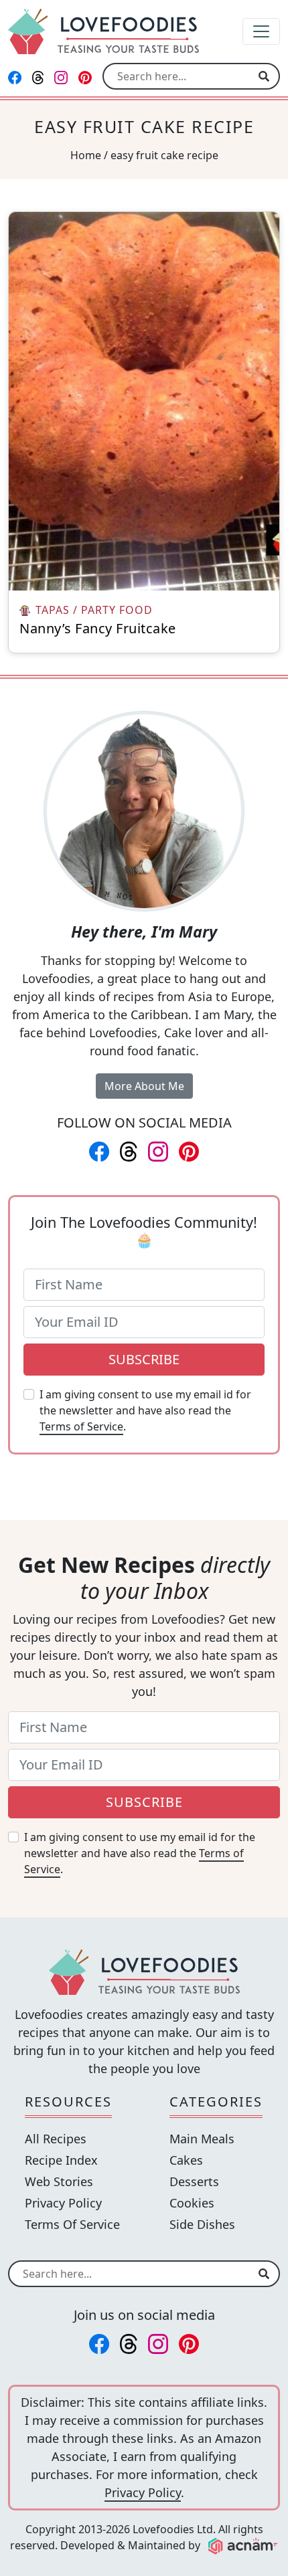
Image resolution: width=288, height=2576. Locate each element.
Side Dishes (202, 2224)
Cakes (186, 2160)
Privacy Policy (63, 2203)
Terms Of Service (72, 2224)
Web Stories (59, 2181)
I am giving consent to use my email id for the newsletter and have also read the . (145, 1410)
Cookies (192, 2203)
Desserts (194, 2181)
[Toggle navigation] (261, 31)
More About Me (144, 1086)
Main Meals (202, 2139)
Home (86, 155)
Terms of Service (81, 1426)
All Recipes (56, 2139)
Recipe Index (61, 2160)
